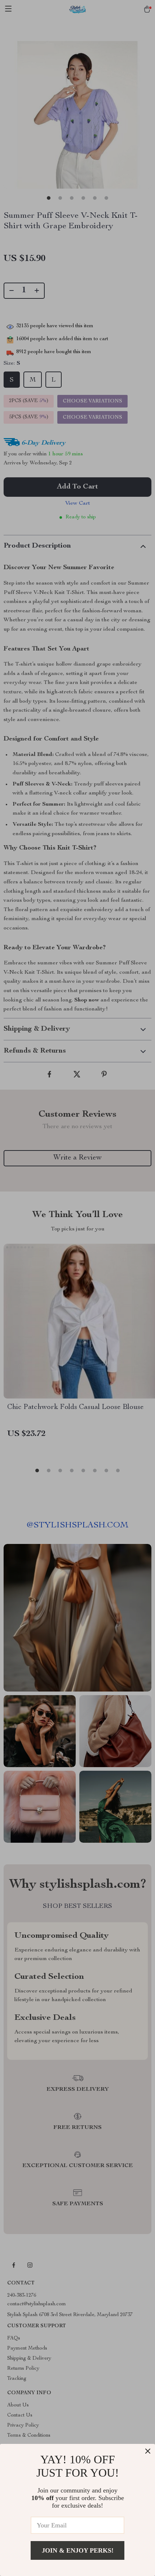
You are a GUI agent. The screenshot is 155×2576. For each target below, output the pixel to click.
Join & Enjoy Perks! (78, 2550)
